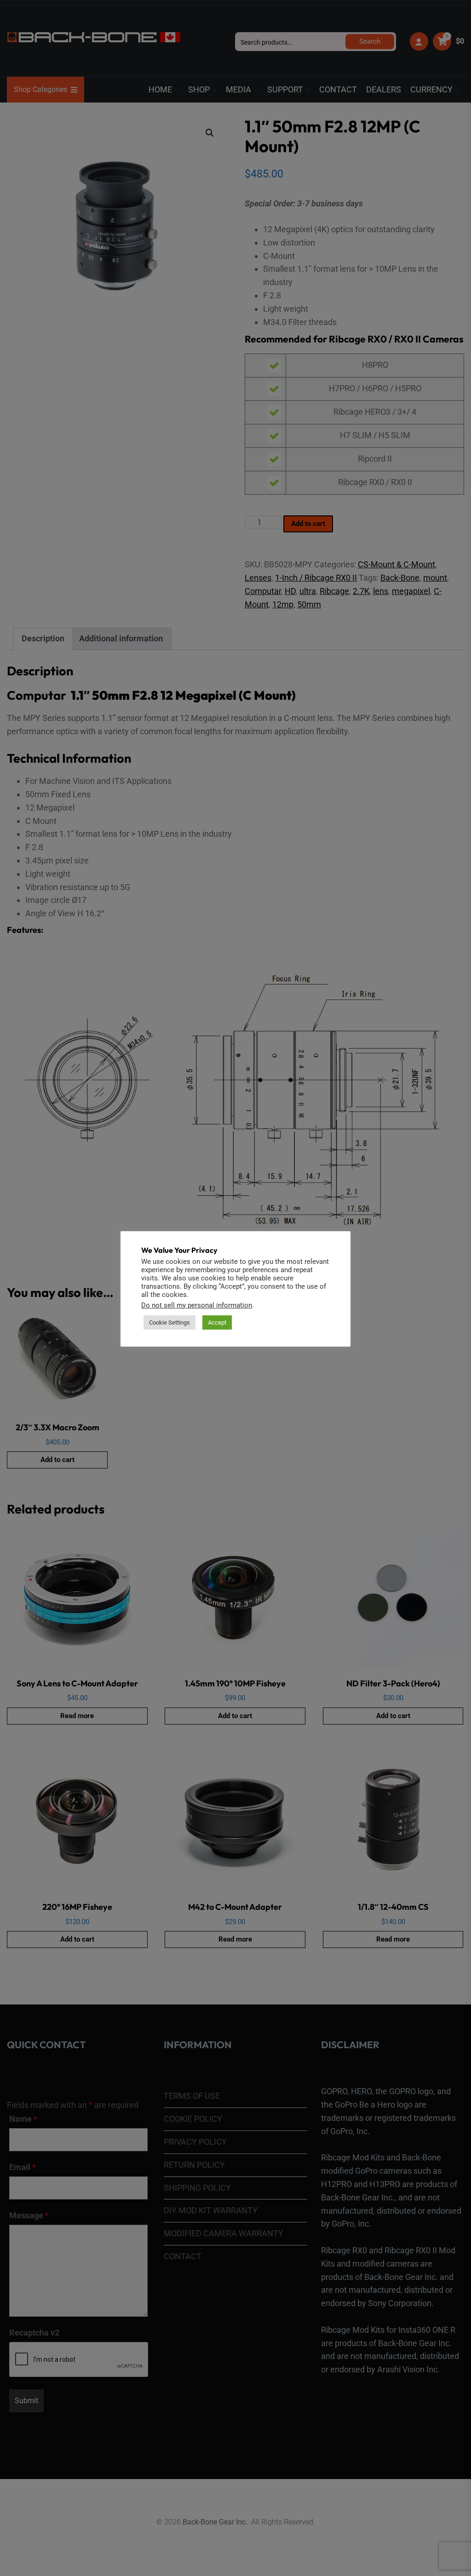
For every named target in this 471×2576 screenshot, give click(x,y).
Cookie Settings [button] (169, 1322)
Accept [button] (217, 1322)
